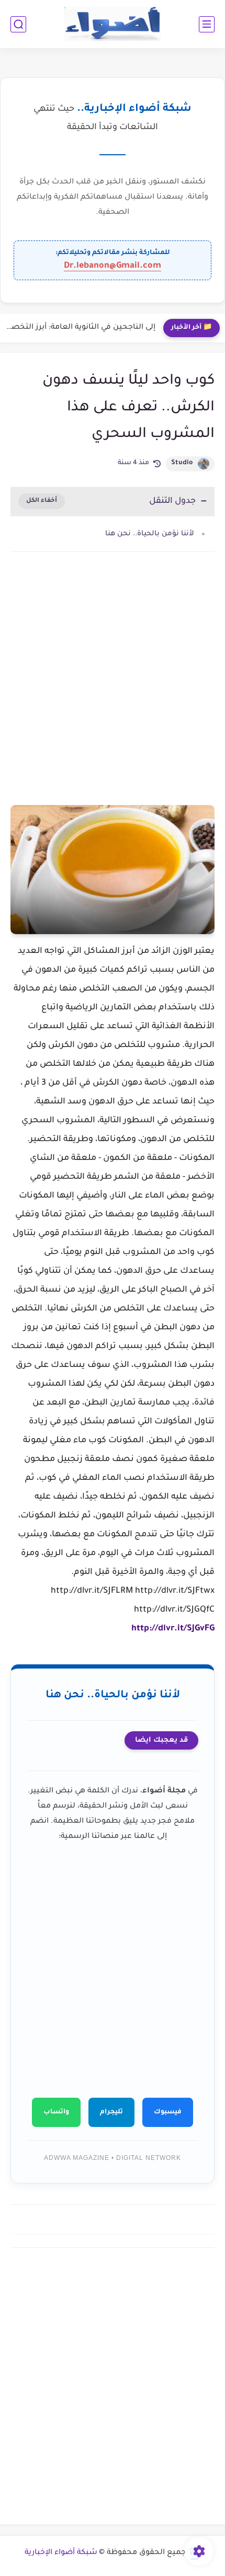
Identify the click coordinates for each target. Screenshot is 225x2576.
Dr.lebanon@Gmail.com (113, 266)
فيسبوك (168, 2112)
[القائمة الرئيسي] (207, 24)
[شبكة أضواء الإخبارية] (113, 24)
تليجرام (111, 2112)
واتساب (56, 2112)
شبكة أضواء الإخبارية (61, 2553)
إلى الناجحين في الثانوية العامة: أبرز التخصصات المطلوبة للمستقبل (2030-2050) (80, 328)
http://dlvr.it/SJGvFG (173, 1629)
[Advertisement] (113, 692)
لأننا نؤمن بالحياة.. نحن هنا (150, 534)
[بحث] (18, 24)
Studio (182, 463)
